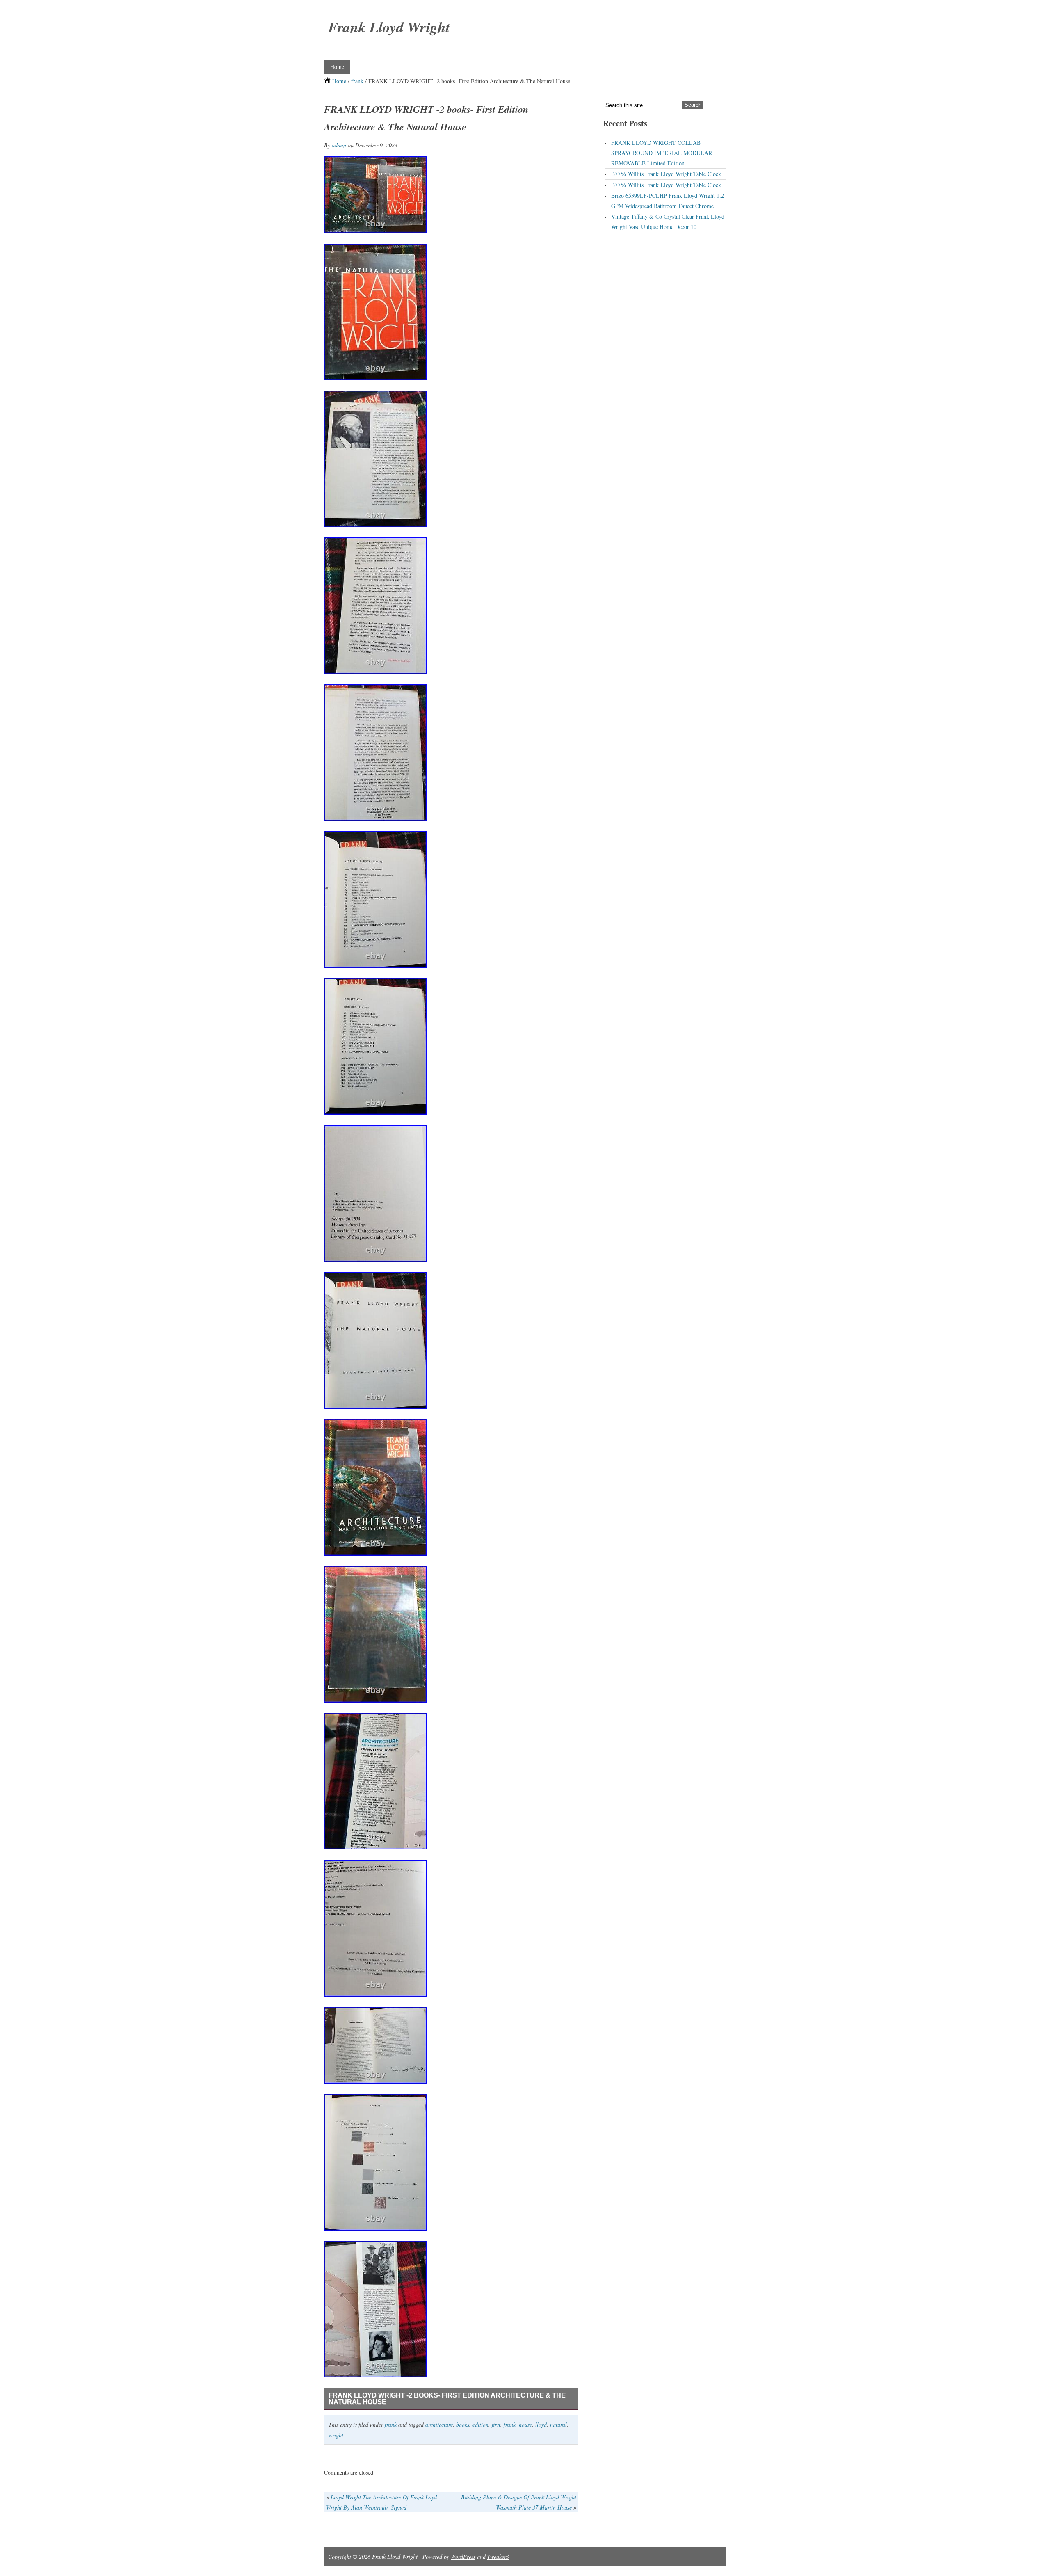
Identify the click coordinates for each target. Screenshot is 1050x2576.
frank (357, 81)
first (496, 2424)
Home (337, 67)
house (525, 2424)
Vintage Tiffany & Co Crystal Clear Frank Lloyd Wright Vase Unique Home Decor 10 (668, 222)
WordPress (463, 2557)
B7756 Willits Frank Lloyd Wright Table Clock (666, 174)
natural (558, 2424)
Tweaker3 (498, 2557)
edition (480, 2424)
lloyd (541, 2424)
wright (336, 2435)
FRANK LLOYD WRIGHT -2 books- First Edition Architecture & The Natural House (447, 2399)
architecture (439, 2424)
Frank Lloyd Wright (389, 27)
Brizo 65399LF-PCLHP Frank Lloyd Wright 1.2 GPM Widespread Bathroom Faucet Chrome (668, 201)
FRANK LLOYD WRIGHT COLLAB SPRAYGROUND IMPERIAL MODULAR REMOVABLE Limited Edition (662, 153)
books (463, 2424)
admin (339, 145)
